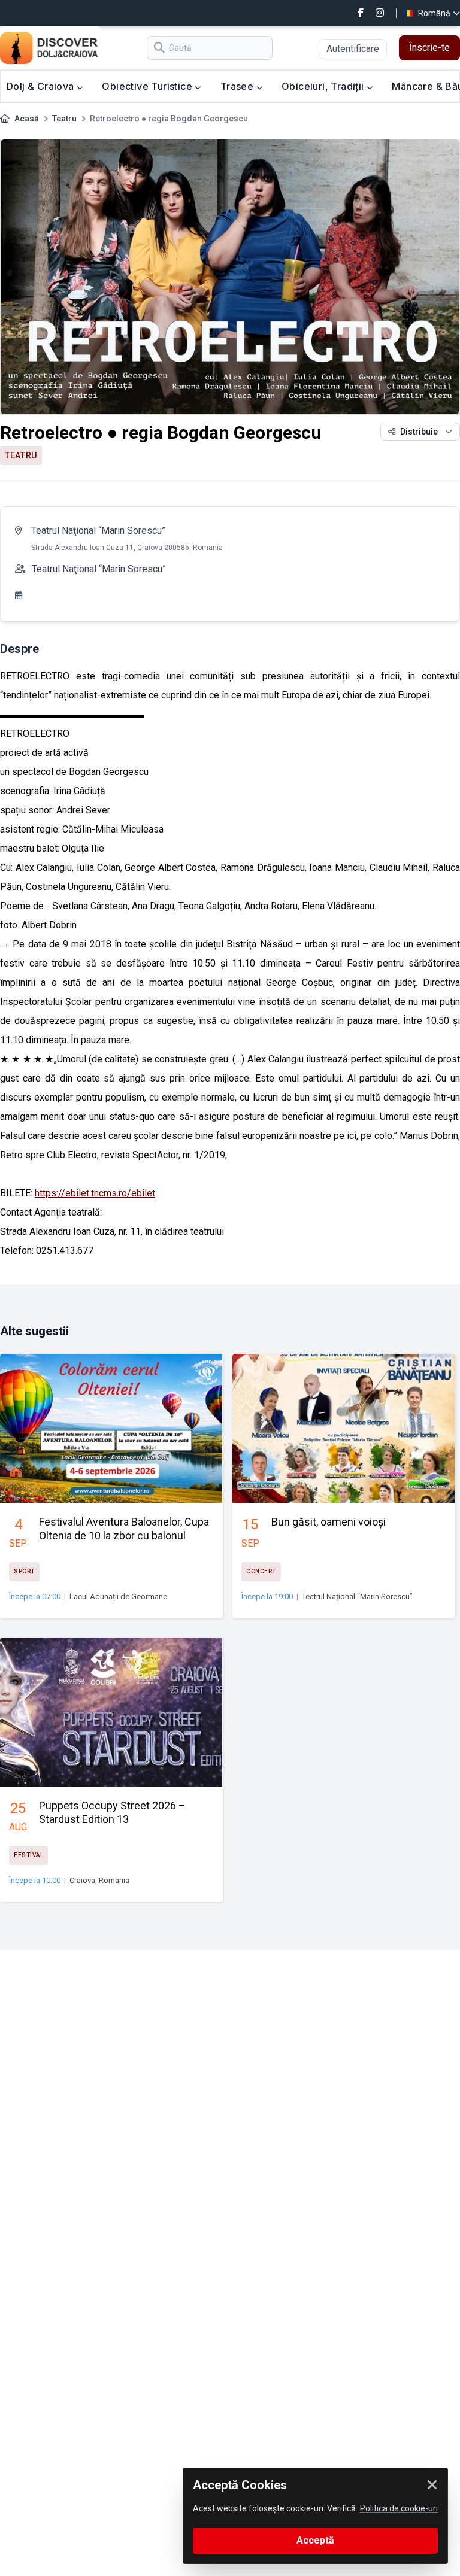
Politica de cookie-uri (399, 2508)
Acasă (27, 119)
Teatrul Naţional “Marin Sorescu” (98, 531)
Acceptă (315, 2540)
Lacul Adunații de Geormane (118, 1597)
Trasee (238, 86)
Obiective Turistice (148, 86)
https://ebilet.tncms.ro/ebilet (95, 1193)
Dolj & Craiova (42, 86)
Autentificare (353, 49)
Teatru (64, 119)
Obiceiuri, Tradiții (324, 86)
